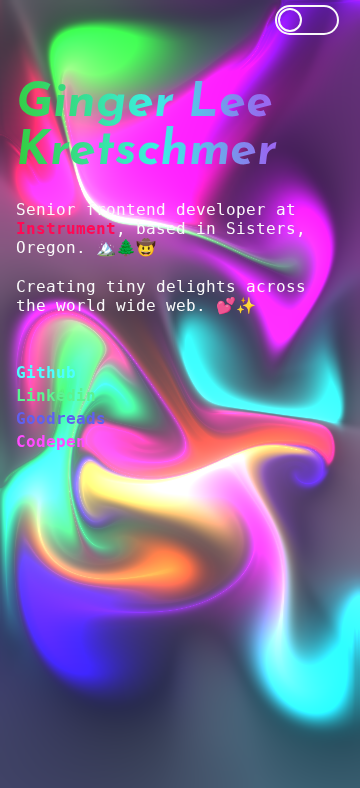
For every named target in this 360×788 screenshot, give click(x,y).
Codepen (51, 441)
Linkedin (56, 395)
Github (46, 372)
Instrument (66, 228)
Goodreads (61, 418)
